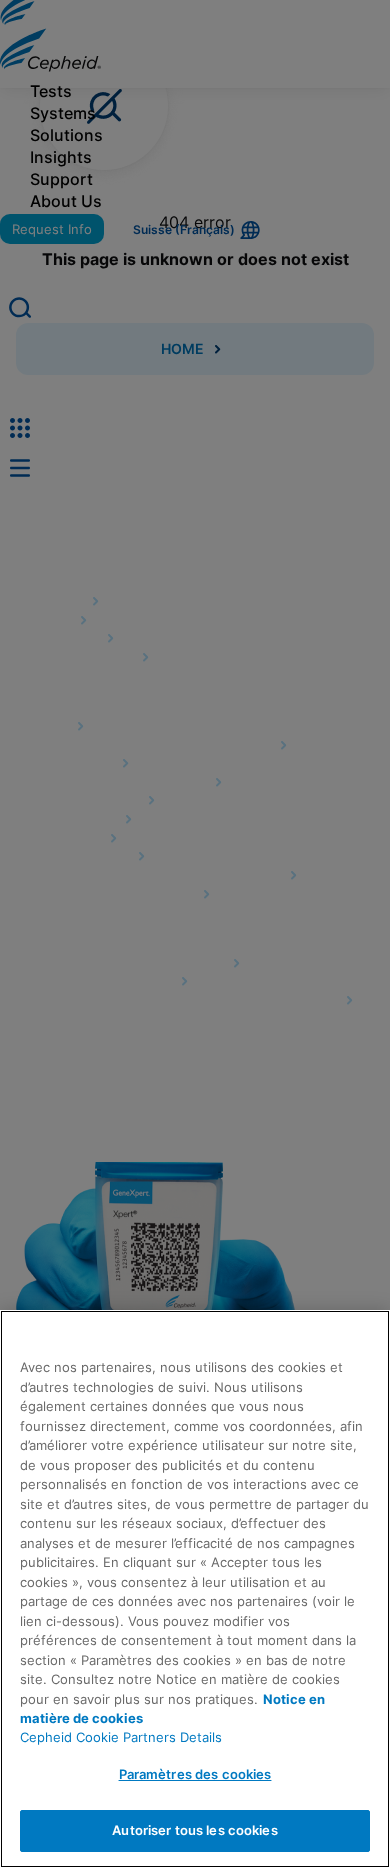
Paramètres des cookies (195, 1774)
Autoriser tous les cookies (194, 1830)
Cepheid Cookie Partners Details (121, 1737)
